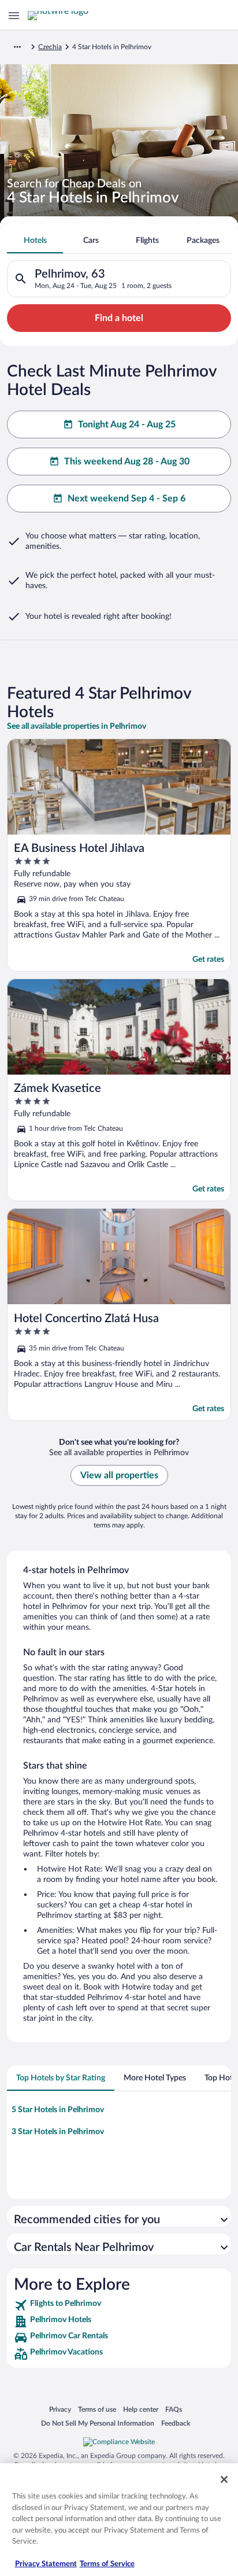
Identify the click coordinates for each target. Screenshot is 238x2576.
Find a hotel (119, 318)
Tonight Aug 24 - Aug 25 (127, 425)
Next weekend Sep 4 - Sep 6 (127, 499)
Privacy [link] (60, 2409)
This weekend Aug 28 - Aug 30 (127, 462)
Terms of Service (107, 2564)
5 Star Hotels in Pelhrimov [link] (58, 2110)
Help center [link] (141, 2409)
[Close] (224, 2479)
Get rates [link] (208, 959)
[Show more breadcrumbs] (17, 47)
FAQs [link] (174, 2409)
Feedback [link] (176, 2423)
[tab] (35, 241)
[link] (119, 2305)
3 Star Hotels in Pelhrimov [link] (58, 2132)
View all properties (119, 1475)
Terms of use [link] (97, 2409)
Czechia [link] (50, 47)
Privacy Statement (46, 2564)
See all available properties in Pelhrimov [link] (77, 726)
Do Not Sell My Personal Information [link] (98, 2423)
